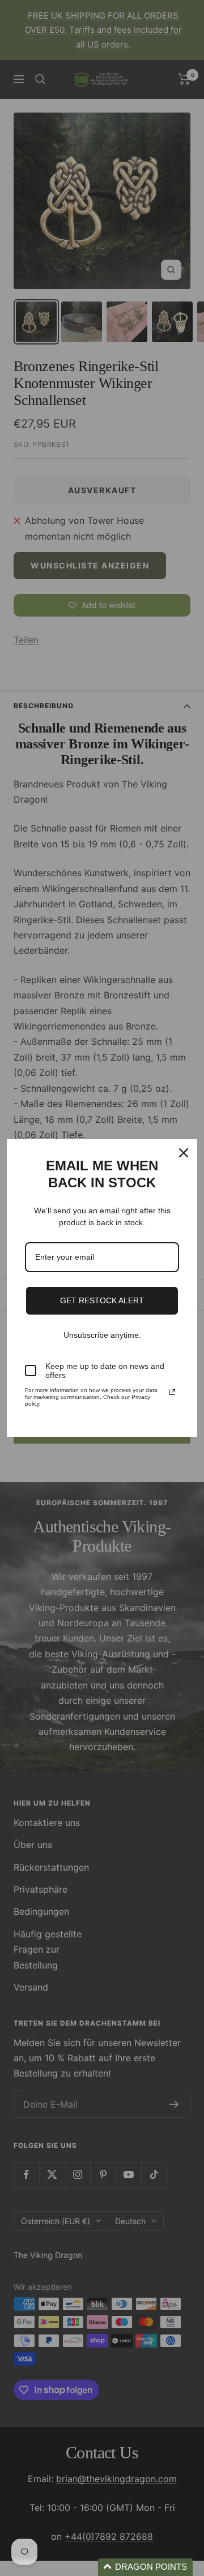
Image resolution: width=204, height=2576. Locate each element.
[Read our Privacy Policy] (172, 1392)
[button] (145, 2567)
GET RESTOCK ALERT (102, 1300)
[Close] (184, 1153)
